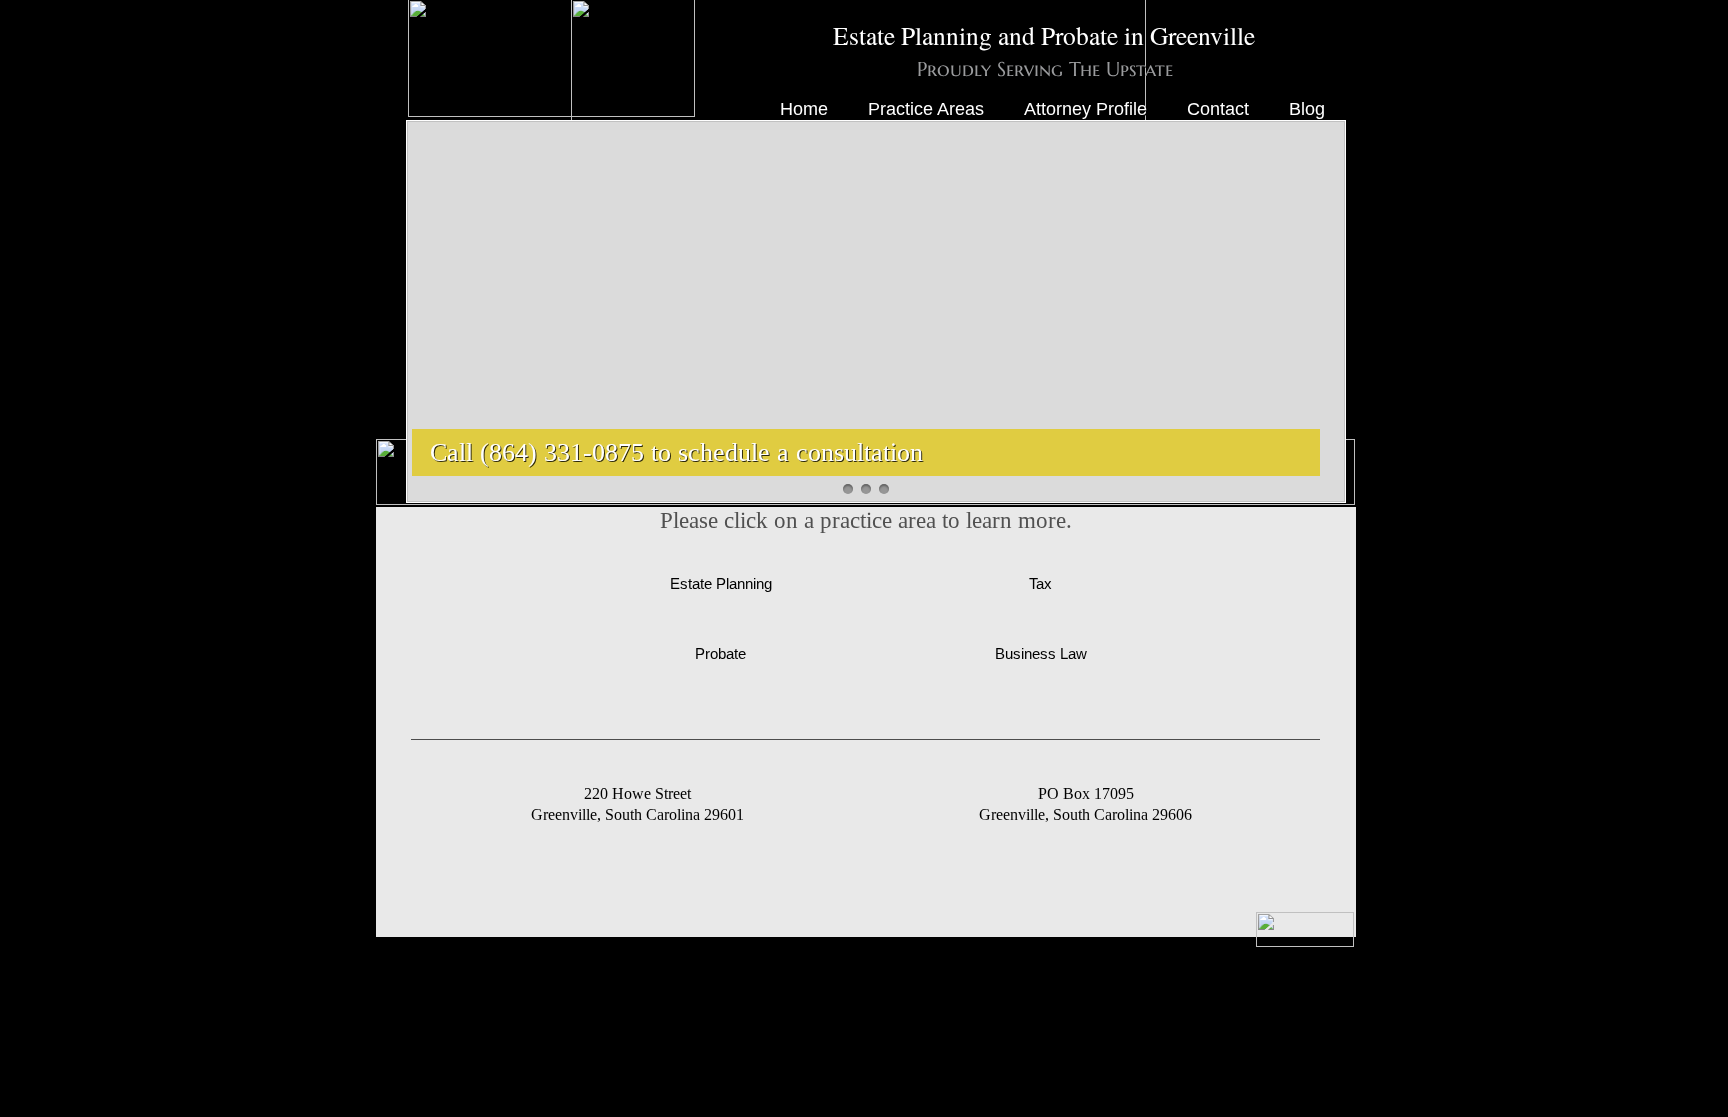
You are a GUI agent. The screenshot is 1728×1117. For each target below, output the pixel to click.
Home (804, 109)
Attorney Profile (1085, 109)
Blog (1307, 109)
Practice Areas (926, 109)
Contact (1218, 109)
